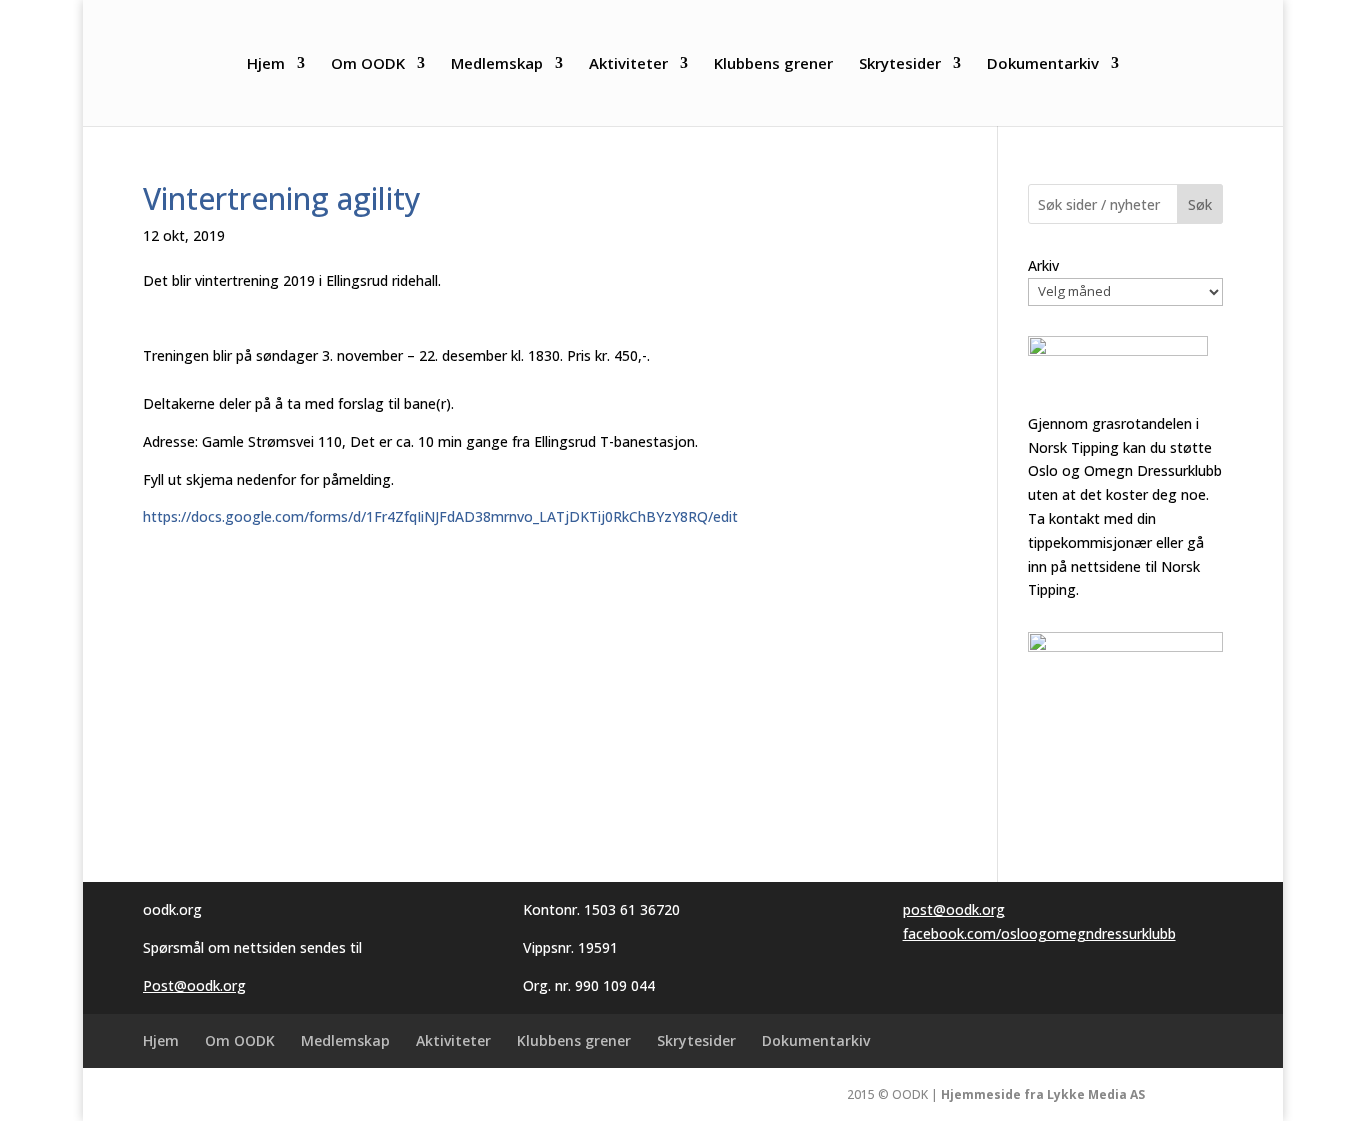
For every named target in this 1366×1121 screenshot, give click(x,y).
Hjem (266, 64)
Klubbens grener (773, 64)
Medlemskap (497, 64)
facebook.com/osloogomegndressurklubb (1039, 933)
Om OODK (368, 64)
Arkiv (1043, 265)
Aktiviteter (628, 64)
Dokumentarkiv (1043, 64)
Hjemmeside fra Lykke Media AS (1043, 1094)
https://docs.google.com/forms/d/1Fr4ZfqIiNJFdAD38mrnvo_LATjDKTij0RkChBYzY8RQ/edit (440, 516)
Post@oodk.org (194, 985)
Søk (1200, 204)
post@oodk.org (954, 909)
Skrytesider (900, 64)
